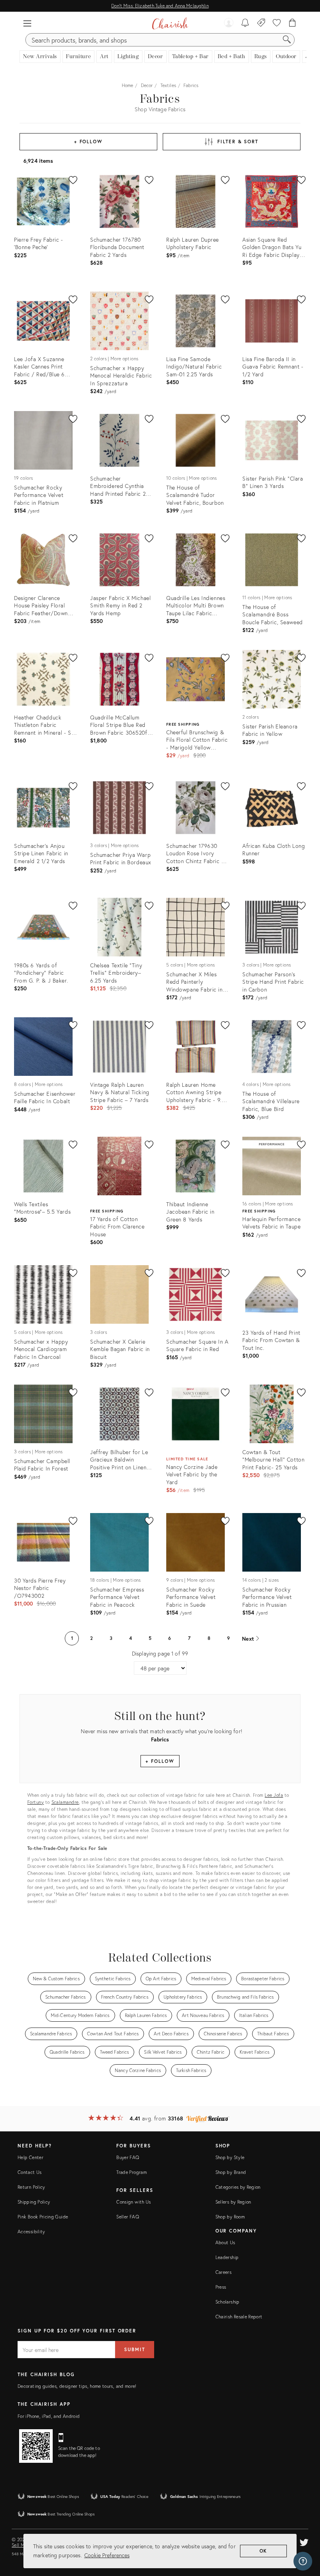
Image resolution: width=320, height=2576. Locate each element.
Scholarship (228, 2302)
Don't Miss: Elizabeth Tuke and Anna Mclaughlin (160, 6)
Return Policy (31, 2187)
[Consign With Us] (261, 23)
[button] (27, 23)
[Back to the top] (304, 2535)
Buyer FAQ (128, 2157)
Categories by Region (238, 2187)
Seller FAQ (128, 2217)
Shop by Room (230, 2217)
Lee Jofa (274, 1795)
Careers (224, 2272)
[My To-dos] (245, 23)
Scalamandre (65, 1802)
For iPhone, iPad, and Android (49, 2416)
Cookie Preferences (107, 2555)
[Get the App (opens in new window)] (36, 2446)
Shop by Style (230, 2157)
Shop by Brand (231, 2172)
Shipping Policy (34, 2202)
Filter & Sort (238, 142)
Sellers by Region (233, 2202)
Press (221, 2287)
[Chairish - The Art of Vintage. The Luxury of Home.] (170, 23)
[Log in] (229, 23)
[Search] (287, 40)
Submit (135, 2349)
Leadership (227, 2257)
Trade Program (132, 2172)
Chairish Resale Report (239, 2317)
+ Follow (88, 142)
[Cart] (292, 23)
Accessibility (31, 2232)
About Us (225, 2242)
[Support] (303, 2561)
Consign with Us (133, 2202)
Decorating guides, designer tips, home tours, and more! (77, 2386)
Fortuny (36, 1802)
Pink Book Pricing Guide (43, 2217)
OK (264, 2551)
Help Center (30, 2157)
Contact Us (30, 2172)
